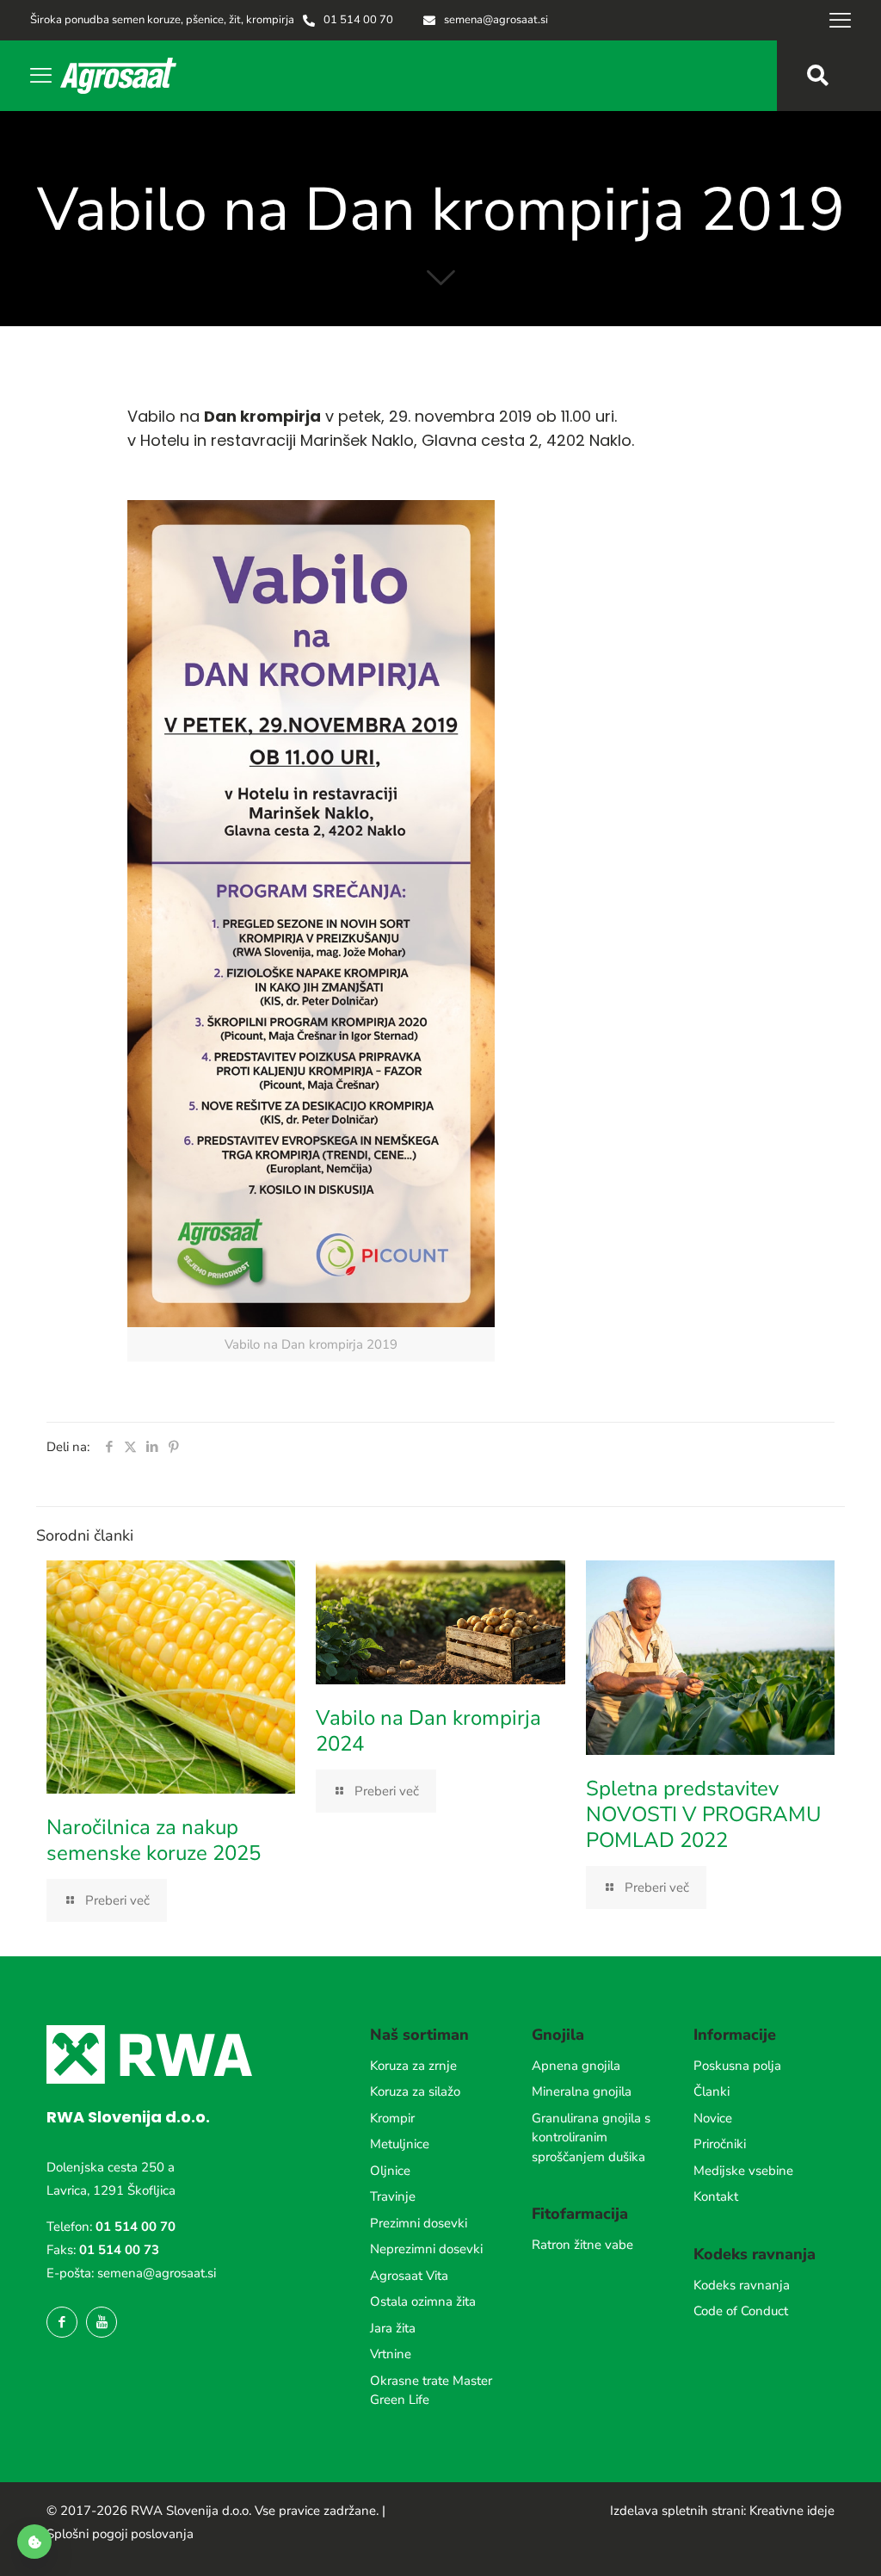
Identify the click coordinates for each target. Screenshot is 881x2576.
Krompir (392, 2118)
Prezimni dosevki (419, 2223)
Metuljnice (400, 2144)
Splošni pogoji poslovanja (120, 2534)
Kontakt (716, 2196)
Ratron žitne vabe (582, 2245)
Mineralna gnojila (582, 2091)
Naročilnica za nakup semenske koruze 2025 (154, 1840)
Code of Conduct (741, 2311)
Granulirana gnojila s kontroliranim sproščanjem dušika (591, 2137)
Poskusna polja (737, 2066)
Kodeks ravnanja (742, 2285)
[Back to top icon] (798, 2541)
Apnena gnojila (576, 2066)
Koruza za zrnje (413, 2066)
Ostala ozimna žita (423, 2301)
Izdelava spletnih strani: (678, 2511)
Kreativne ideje (792, 2511)
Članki (712, 2091)
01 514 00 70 (136, 2227)
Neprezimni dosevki (426, 2249)
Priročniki (720, 2144)
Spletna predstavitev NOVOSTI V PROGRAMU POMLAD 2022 (703, 1814)
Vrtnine (391, 2354)
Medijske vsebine (743, 2171)
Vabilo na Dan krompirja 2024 (428, 1731)
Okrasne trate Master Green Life (431, 2391)
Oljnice (390, 2171)
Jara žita (393, 2328)
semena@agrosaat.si (157, 2273)
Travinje (393, 2196)
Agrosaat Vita (409, 2276)
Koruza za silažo (415, 2091)
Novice (713, 2118)
